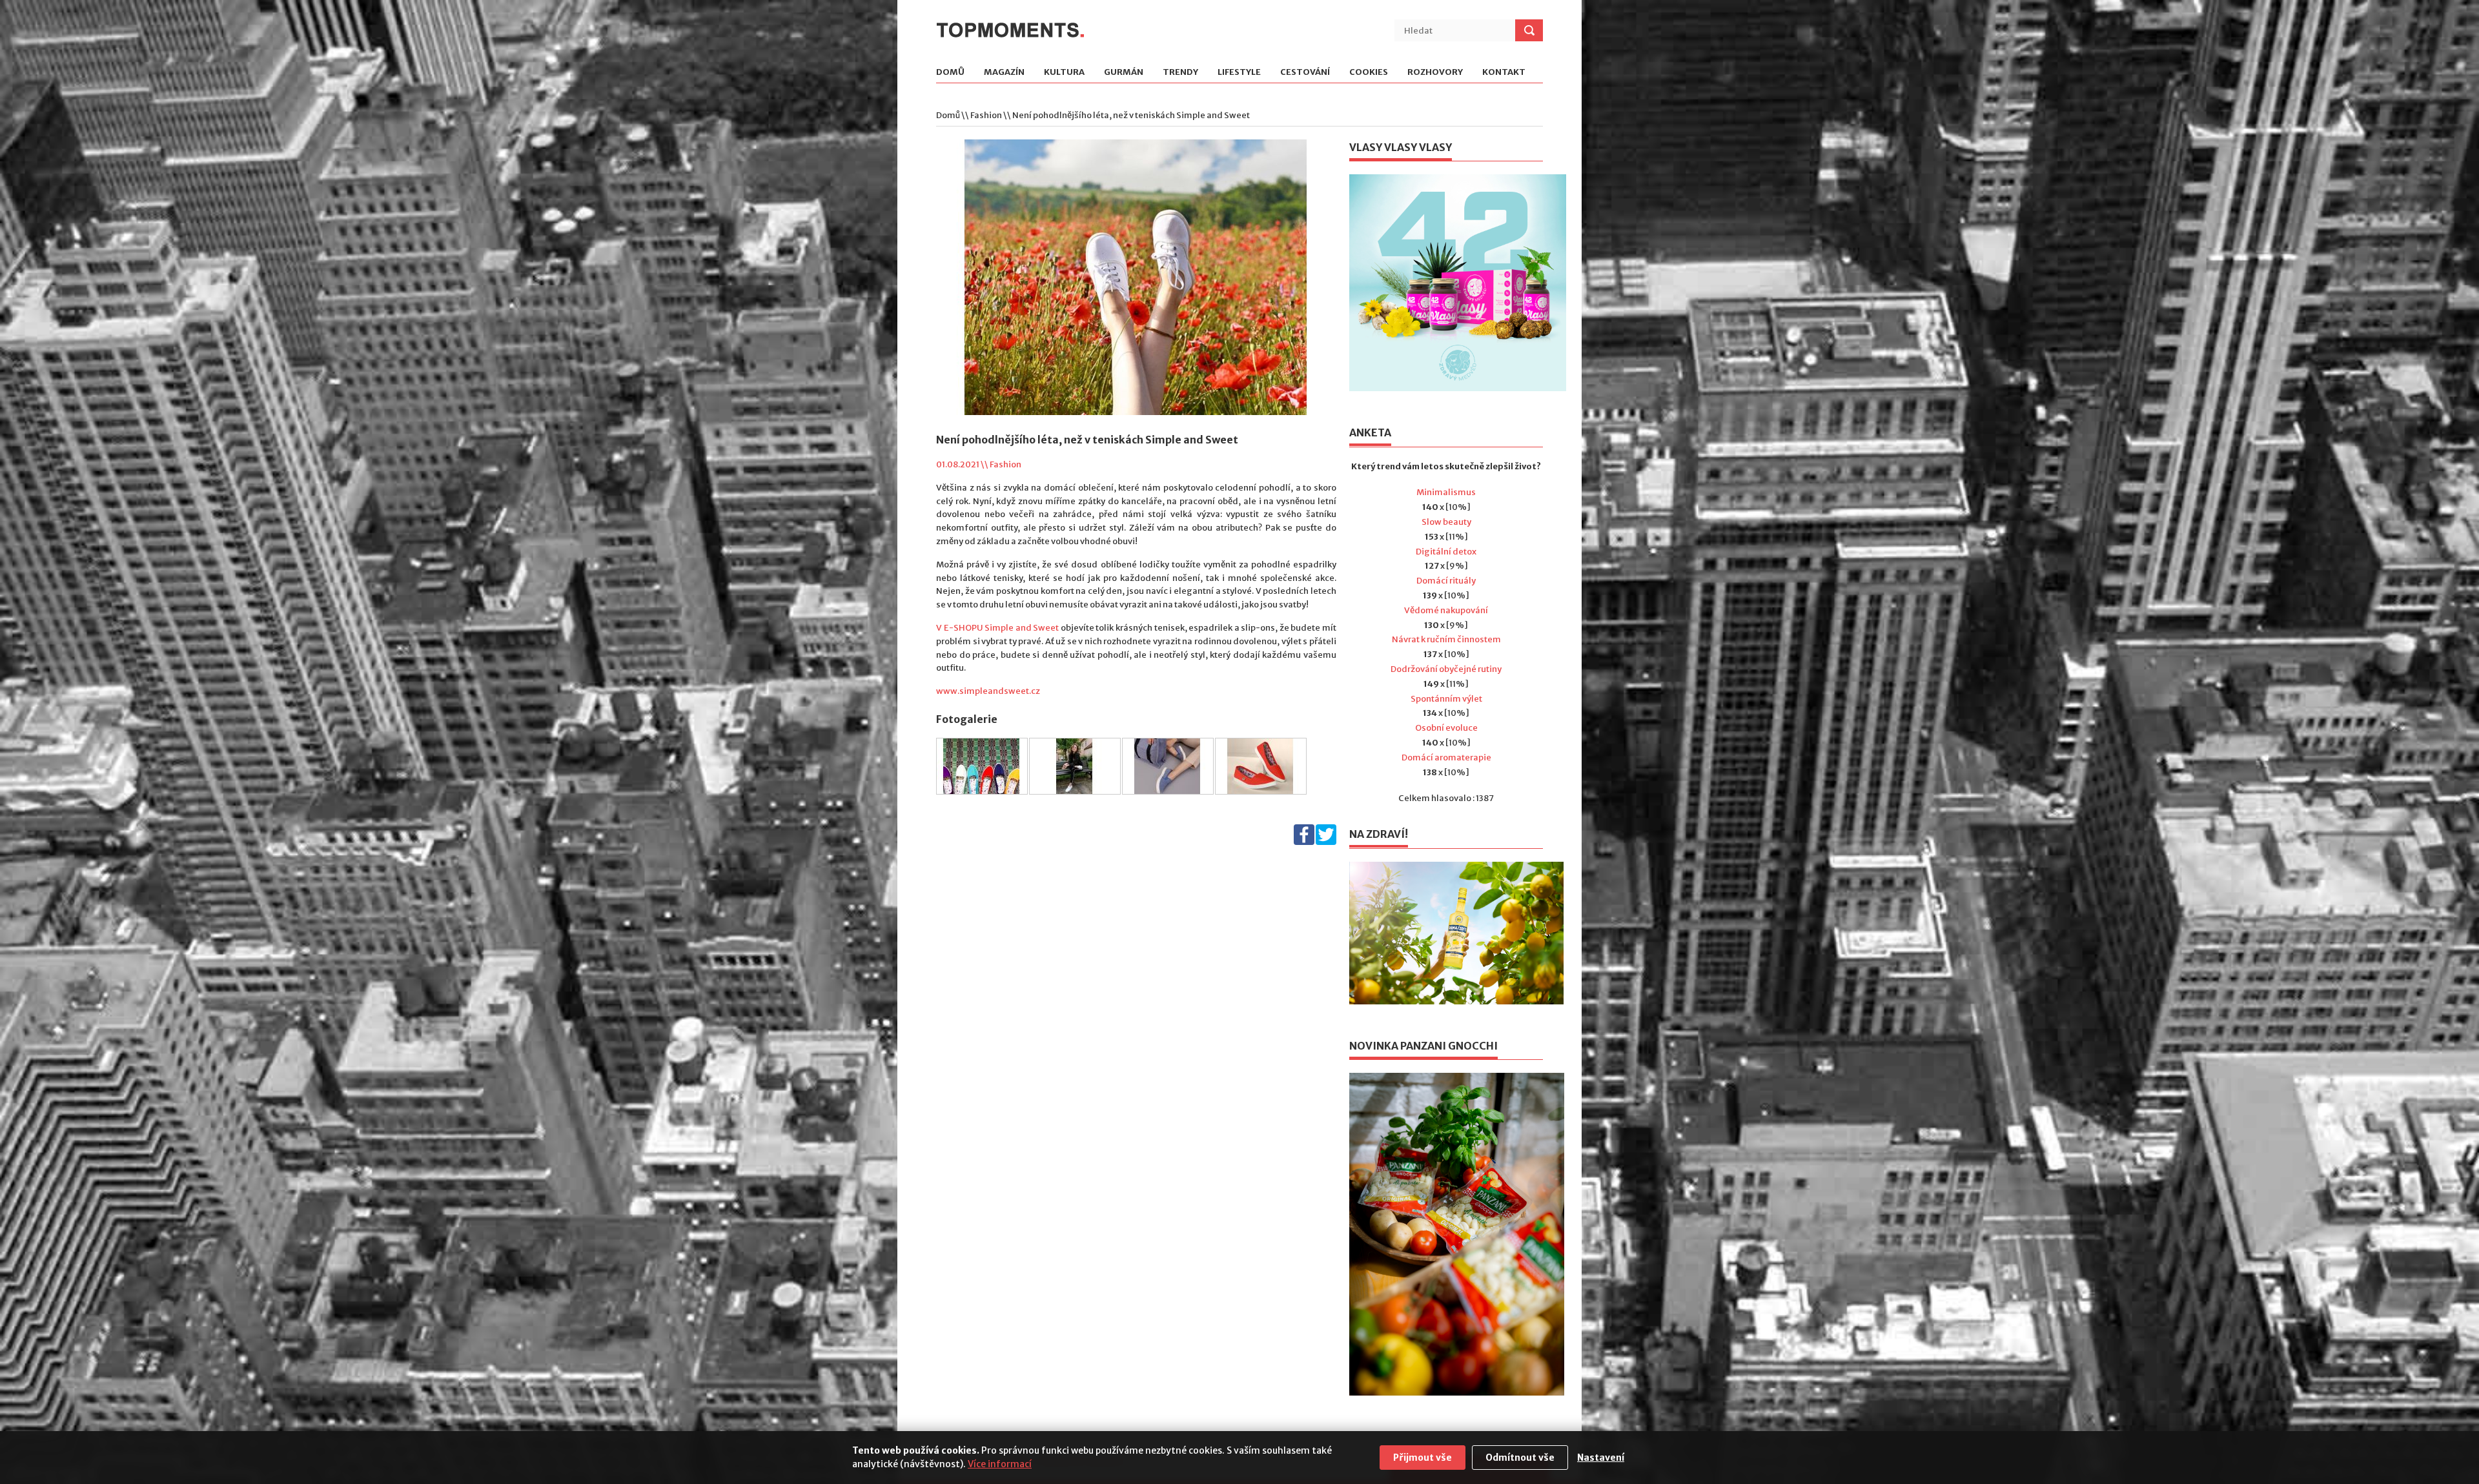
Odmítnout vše (1520, 1458)
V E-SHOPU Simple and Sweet (997, 628)
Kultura (1064, 73)
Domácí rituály (1446, 581)
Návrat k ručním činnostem (1446, 639)
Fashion (986, 115)
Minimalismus (1446, 492)
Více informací (1000, 1464)
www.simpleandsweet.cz (988, 691)
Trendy (1180, 73)
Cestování (1305, 73)
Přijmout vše (1423, 1458)
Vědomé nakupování (1446, 610)
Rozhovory (1435, 73)
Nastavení (1601, 1458)
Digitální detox (1446, 552)
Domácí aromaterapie (1446, 757)
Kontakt (1504, 73)
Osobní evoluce (1446, 728)
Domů (950, 73)
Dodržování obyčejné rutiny (1446, 669)
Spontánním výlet (1446, 699)
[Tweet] (1326, 842)
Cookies (1369, 73)
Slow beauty (1446, 522)
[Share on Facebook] (1304, 842)
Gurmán (1124, 73)
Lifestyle (1239, 73)
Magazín (1004, 73)
